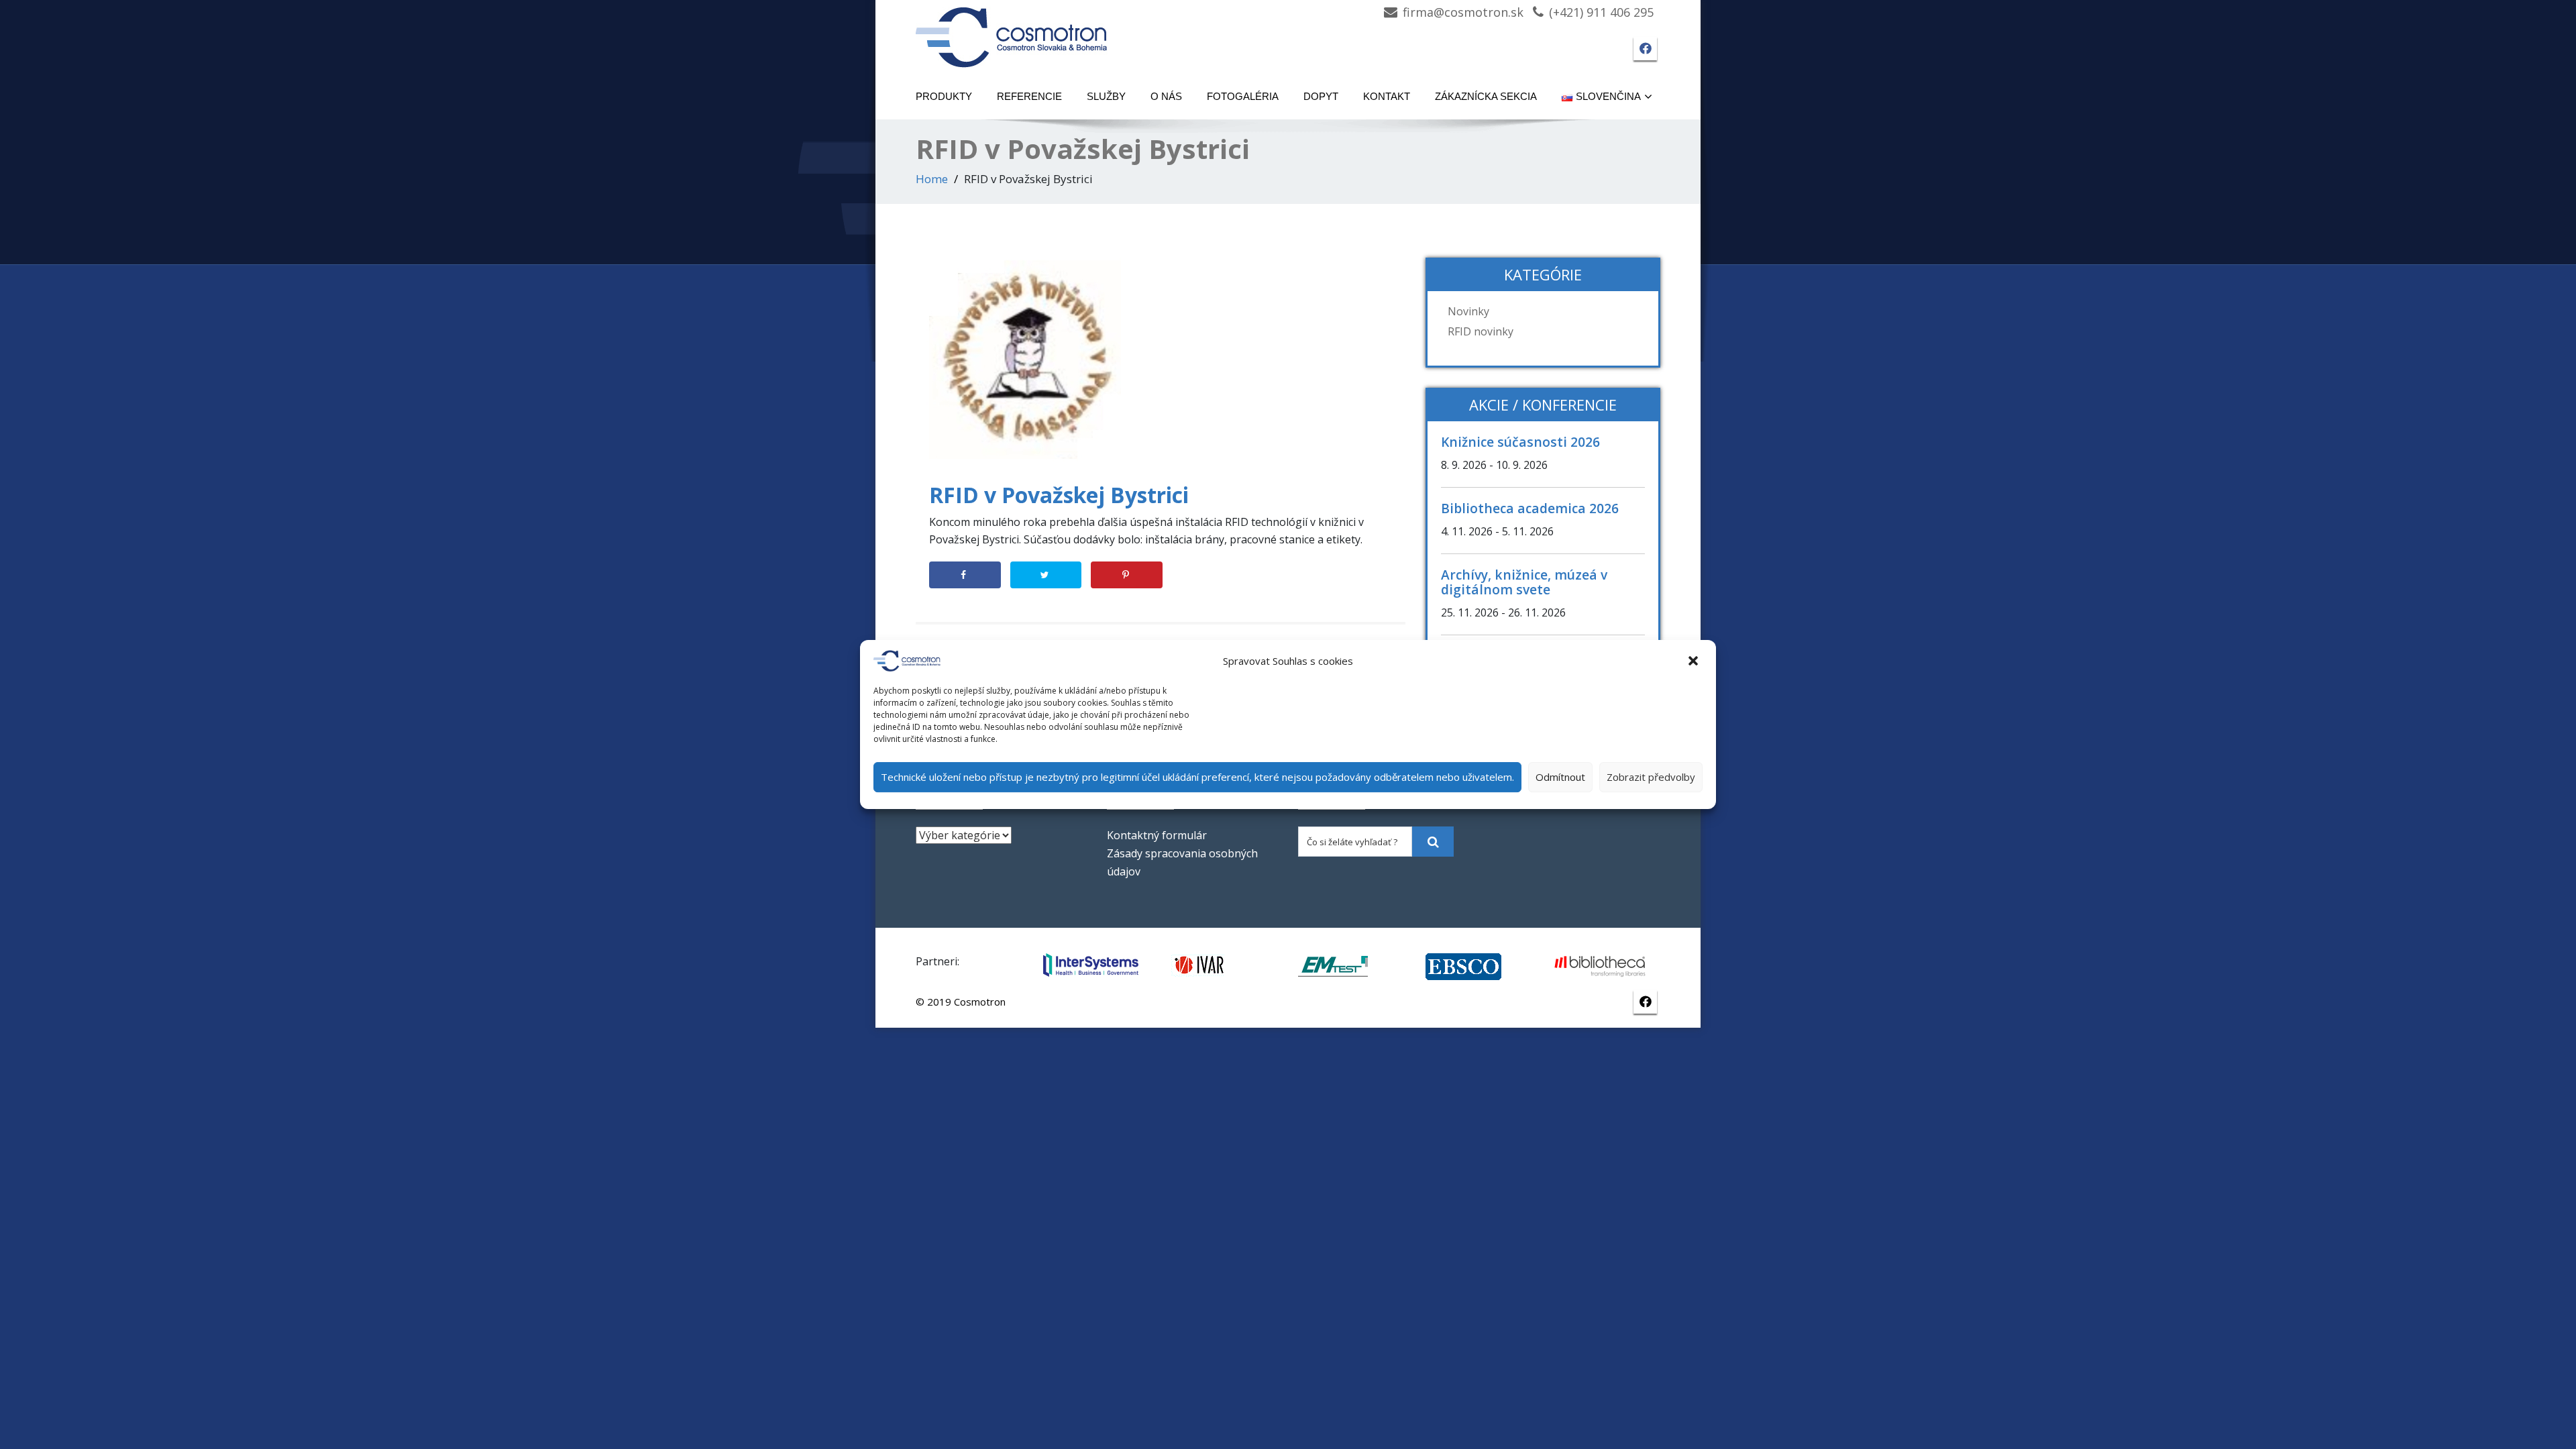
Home (932, 179)
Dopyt (1321, 96)
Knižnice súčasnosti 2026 (1520, 442)
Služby (1106, 96)
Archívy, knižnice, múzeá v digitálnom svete (1524, 582)
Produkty (944, 96)
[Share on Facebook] (965, 575)
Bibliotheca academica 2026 (1530, 508)
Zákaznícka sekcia (1486, 96)
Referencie (1029, 96)
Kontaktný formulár (1157, 835)
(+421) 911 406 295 (1601, 12)
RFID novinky (1481, 331)
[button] (1695, 661)
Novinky (1468, 311)
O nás (1166, 96)
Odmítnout (1560, 777)
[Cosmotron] (1012, 31)
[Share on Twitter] (1046, 575)
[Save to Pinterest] (1127, 575)
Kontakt (1387, 96)
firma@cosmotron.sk (1463, 12)
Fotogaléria (1243, 96)
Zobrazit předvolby (1651, 777)
